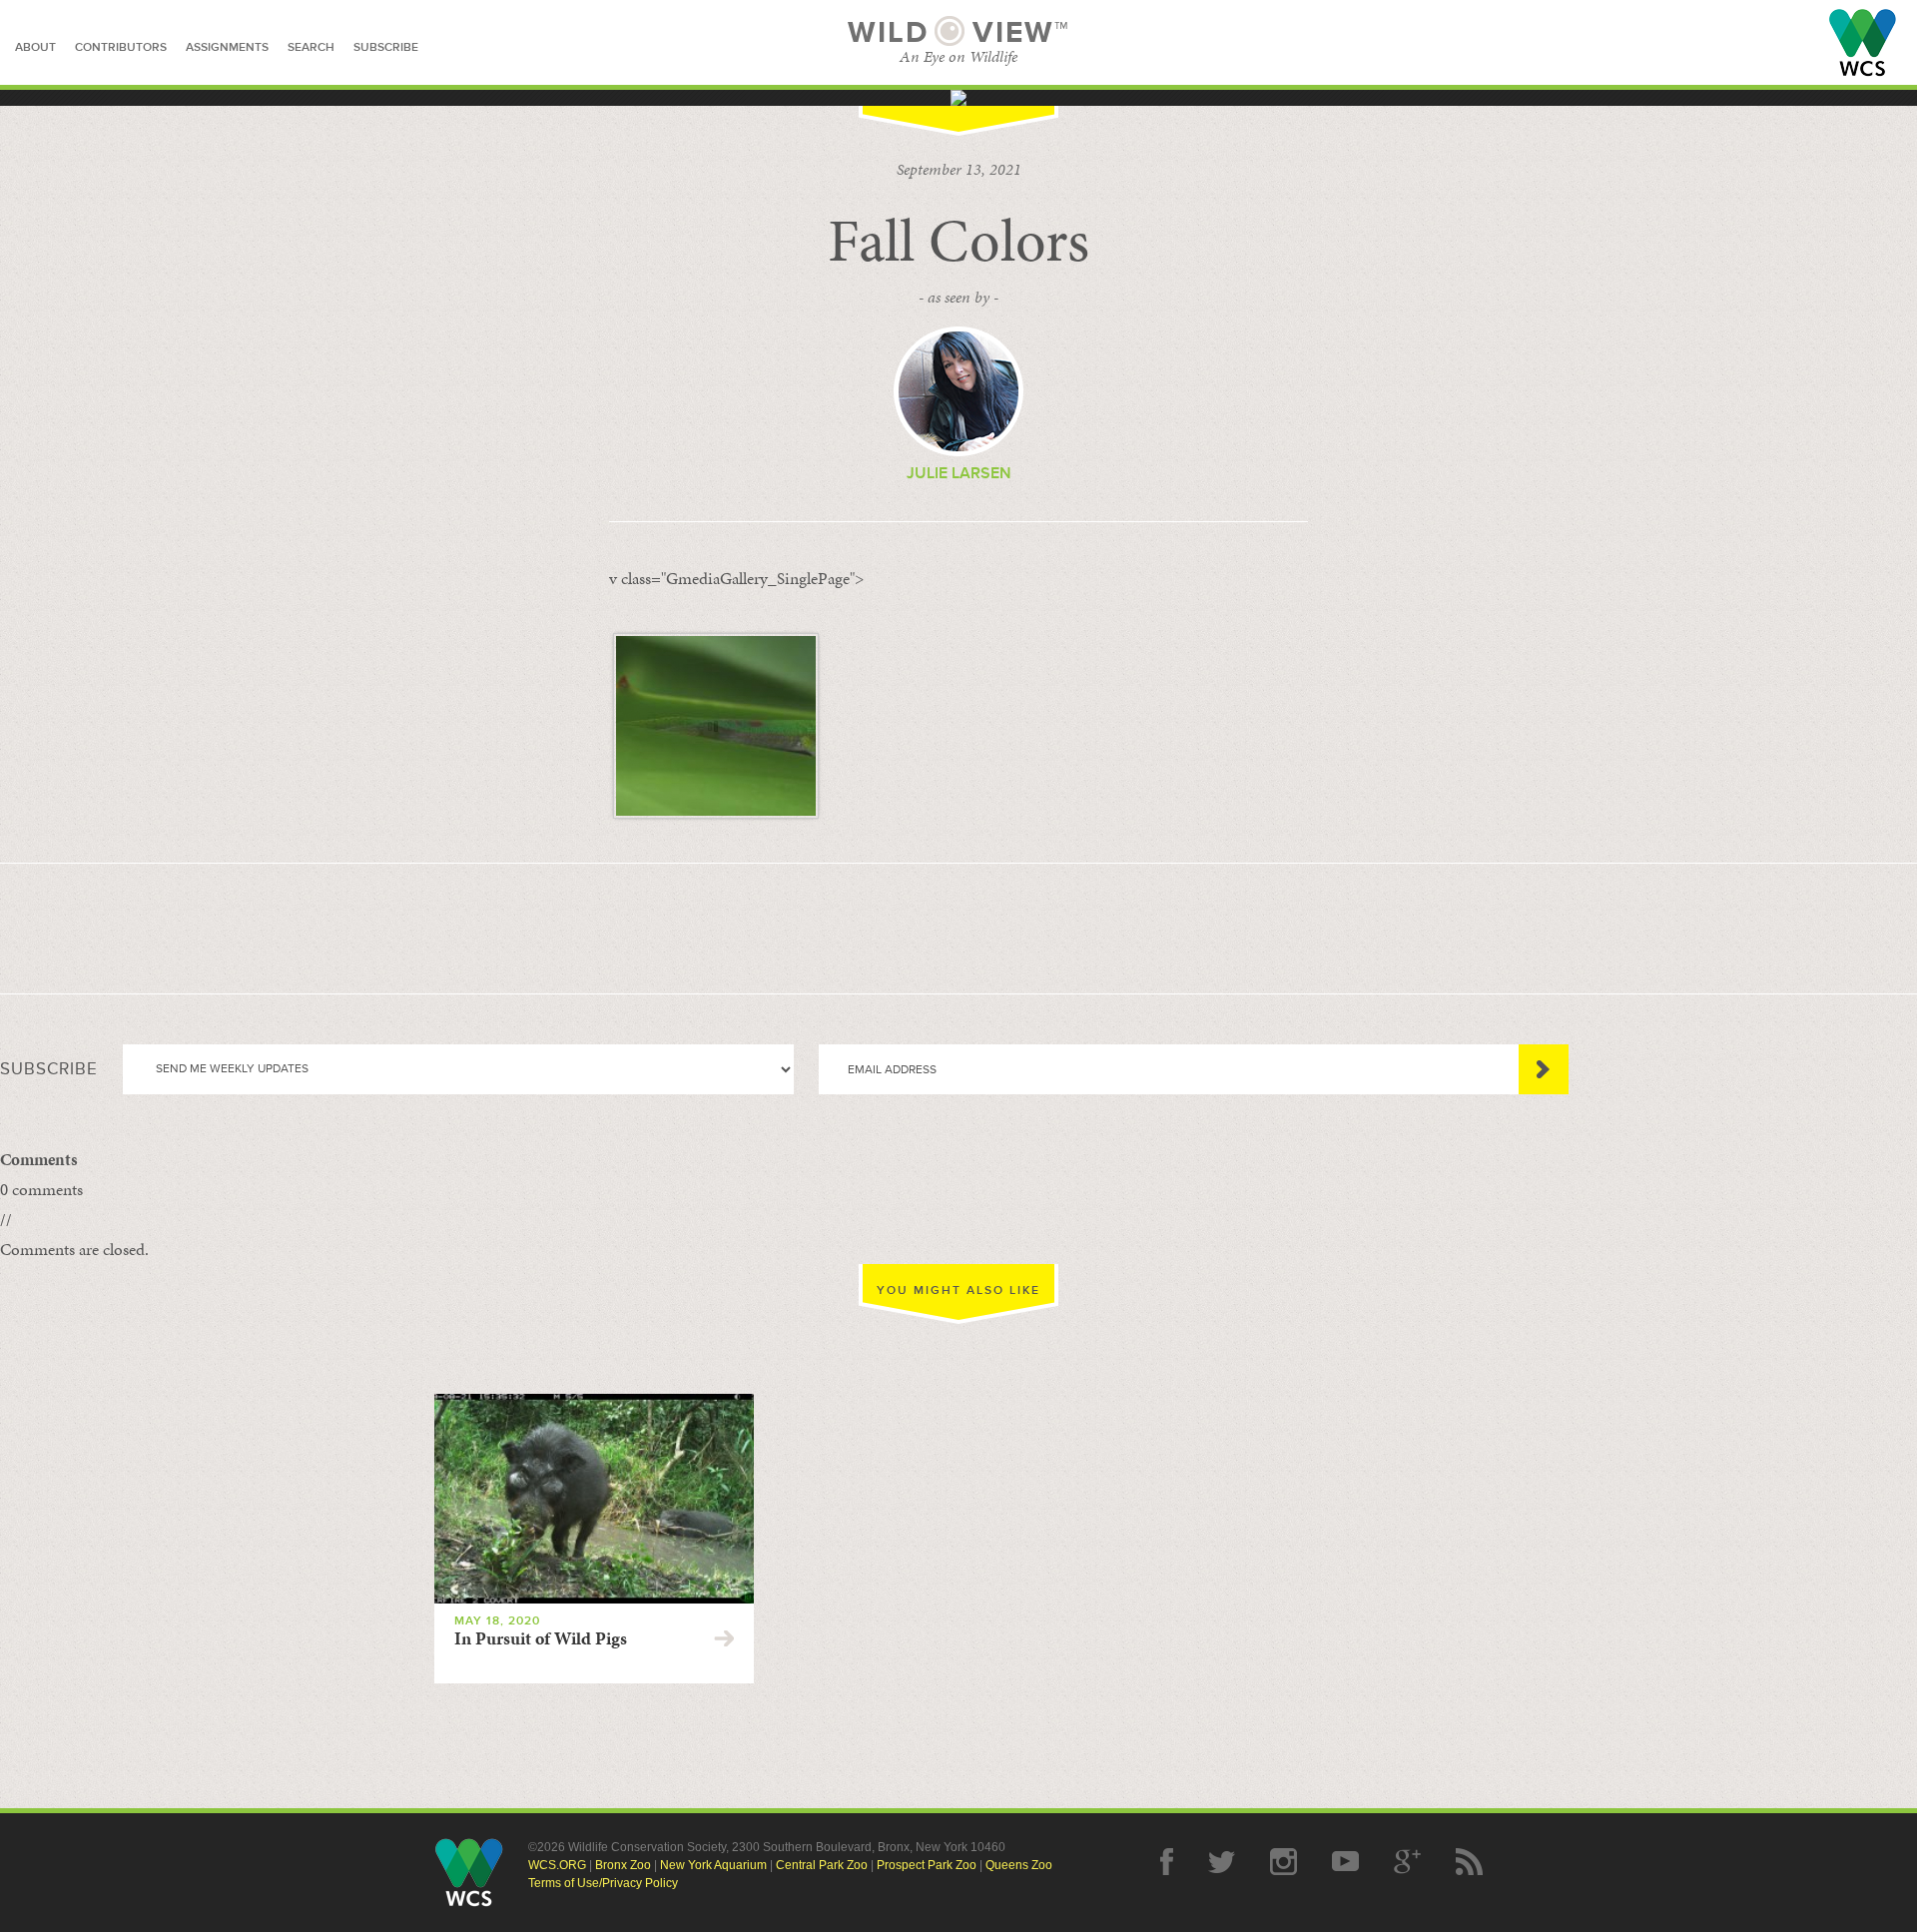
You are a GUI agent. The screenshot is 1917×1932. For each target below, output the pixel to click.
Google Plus (1407, 1862)
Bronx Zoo (623, 1865)
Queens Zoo (1019, 1865)
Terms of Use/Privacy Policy (603, 1883)
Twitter (1222, 1862)
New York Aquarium (713, 1865)
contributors (121, 47)
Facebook (1167, 1862)
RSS (1469, 1862)
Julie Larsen (959, 473)
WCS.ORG (557, 1865)
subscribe (386, 47)
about (35, 47)
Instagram (1283, 1862)
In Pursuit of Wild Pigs (541, 1638)
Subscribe (1544, 1069)
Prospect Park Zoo (927, 1865)
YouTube (1345, 1862)
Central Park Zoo (822, 1865)
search (311, 47)
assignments (227, 47)
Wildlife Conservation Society (1863, 42)
